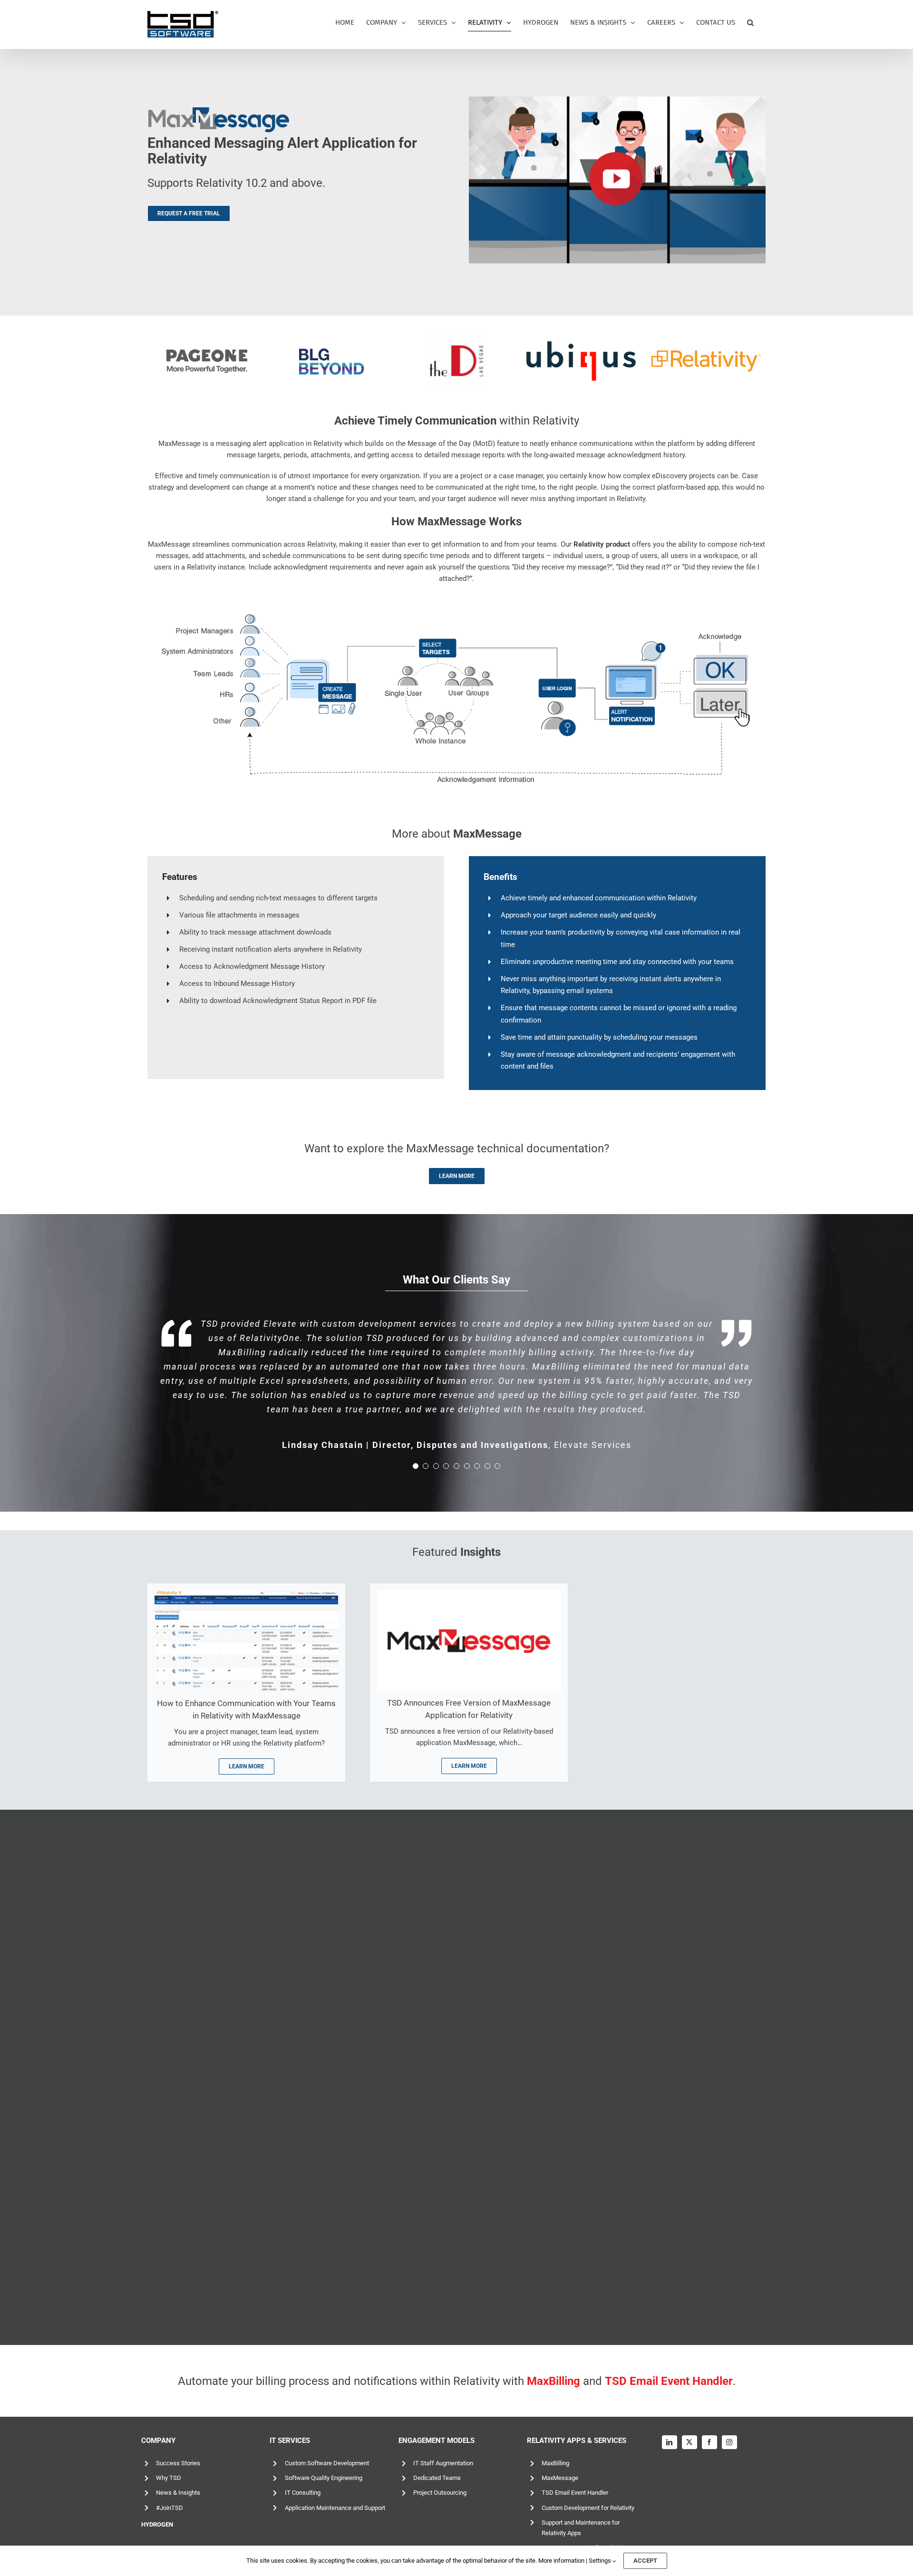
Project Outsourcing (440, 2493)
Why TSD (169, 2478)
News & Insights (178, 2493)
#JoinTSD (170, 2508)
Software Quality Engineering (324, 2478)
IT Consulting (303, 2493)
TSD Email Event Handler (575, 2493)
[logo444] (469, 1594)
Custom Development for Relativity (588, 2508)
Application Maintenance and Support (335, 2508)
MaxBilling (555, 2463)
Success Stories (178, 2463)
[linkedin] (670, 2442)
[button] (750, 23)
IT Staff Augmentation (443, 2463)
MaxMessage (560, 2478)
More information (561, 2561)
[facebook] (709, 2442)
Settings (601, 2561)
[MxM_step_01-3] (246, 1594)
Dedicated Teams (437, 2478)
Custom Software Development (327, 2463)
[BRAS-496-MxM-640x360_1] (617, 100)
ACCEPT (645, 2561)
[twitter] (690, 2442)
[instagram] (729, 2442)
